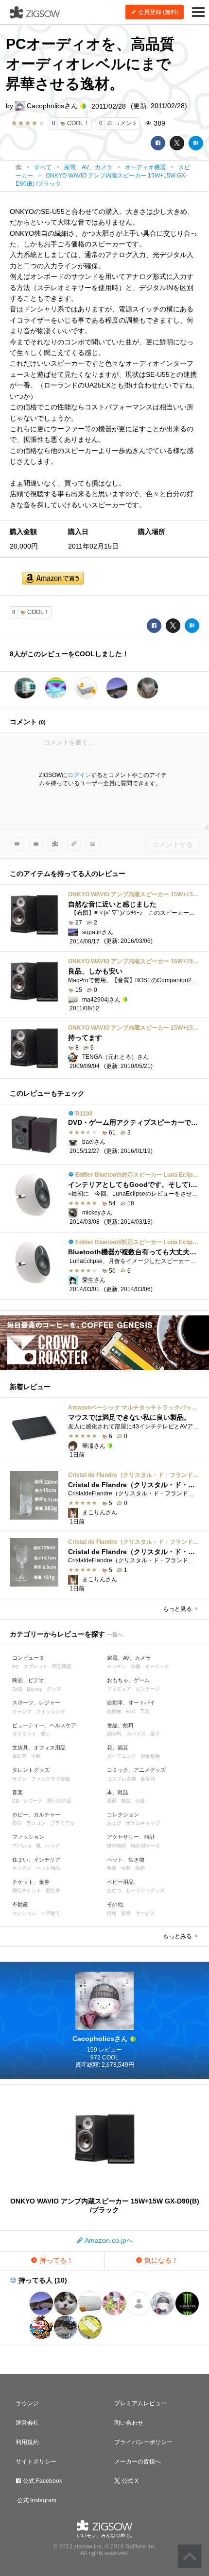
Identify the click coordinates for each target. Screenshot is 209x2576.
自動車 (114, 1711)
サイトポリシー (36, 2462)
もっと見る (178, 1609)
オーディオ (157, 1666)
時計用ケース (145, 1846)
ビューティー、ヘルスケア (44, 1725)
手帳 (36, 1756)
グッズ (54, 1689)
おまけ (114, 1823)
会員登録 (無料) (157, 12)
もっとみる (178, 1936)
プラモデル (62, 1823)
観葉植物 (150, 1756)
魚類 (112, 1868)
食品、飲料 (120, 1725)
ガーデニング (122, 1756)
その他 (115, 1904)
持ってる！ (55, 2260)
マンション (24, 1913)
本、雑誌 (118, 1792)
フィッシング (51, 1711)
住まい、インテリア (36, 1860)
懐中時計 (117, 1846)
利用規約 (27, 2442)
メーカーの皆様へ (138, 2462)
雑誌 (126, 1801)
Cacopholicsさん (52, 106)
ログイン (79, 775)
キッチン (117, 1666)
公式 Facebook (42, 2481)
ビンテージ (148, 1689)
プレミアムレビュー (140, 2403)
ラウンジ (27, 2403)
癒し (46, 1734)
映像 (136, 1666)
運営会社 (27, 2423)
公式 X (129, 2481)
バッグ (52, 1846)
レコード (33, 1801)
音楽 (17, 1792)
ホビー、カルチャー (36, 1815)
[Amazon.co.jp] (53, 579)
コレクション (123, 1815)
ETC (131, 1711)
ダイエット (24, 1734)
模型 (17, 1823)
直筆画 (148, 1779)
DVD (17, 1689)
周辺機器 (62, 1666)
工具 (145, 1711)
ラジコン (36, 1823)
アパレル (22, 1846)
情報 (112, 1913)
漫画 (112, 1801)
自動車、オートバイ (131, 1702)
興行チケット (27, 1890)
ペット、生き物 (126, 1860)
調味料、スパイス (126, 1734)
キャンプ (22, 1711)
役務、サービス (138, 1913)
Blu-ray (35, 1689)
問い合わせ (129, 2423)
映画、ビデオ (28, 1680)
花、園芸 (118, 1748)
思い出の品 (59, 1801)
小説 (140, 1801)
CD (16, 1801)
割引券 (53, 1890)
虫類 (126, 1868)
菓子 (155, 1734)
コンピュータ (28, 1658)
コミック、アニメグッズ (136, 1770)
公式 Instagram (36, 2500)
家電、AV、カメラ (129, 1658)
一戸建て (51, 1913)
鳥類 (140, 1868)
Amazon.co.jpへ (108, 2240)
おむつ (114, 1890)
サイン (19, 1779)
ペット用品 (48, 1868)
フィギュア (119, 1689)
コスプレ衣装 (122, 1779)
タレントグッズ (31, 1770)
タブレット (35, 1666)
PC (16, 1667)
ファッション (28, 1837)
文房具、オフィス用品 (39, 1748)
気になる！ (160, 2260)
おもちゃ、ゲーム (128, 1680)
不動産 (20, 1904)
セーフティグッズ (145, 1890)
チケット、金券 (31, 1882)
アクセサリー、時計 (131, 1837)
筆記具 (19, 1756)
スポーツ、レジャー (36, 1702)
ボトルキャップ (143, 1823)
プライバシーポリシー (143, 2442)
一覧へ (115, 1635)
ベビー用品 (120, 1882)
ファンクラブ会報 (51, 1779)
